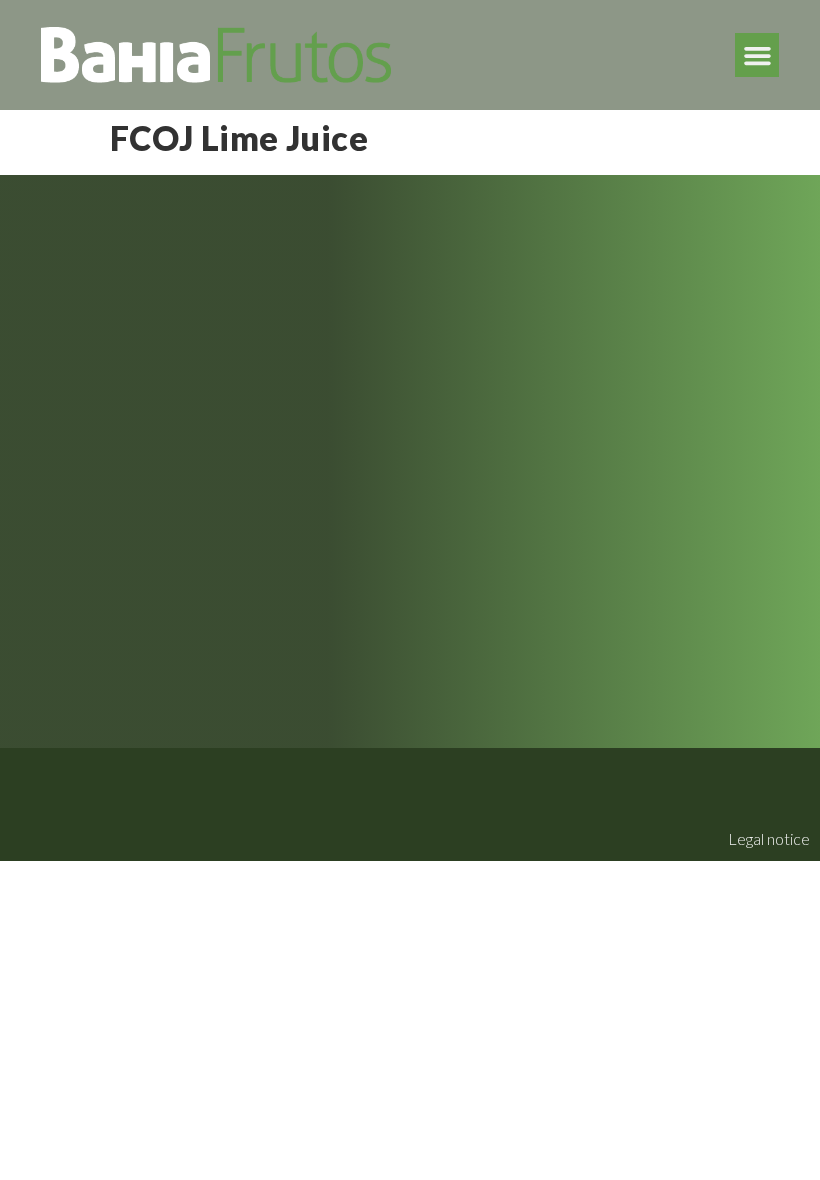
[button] (757, 55)
